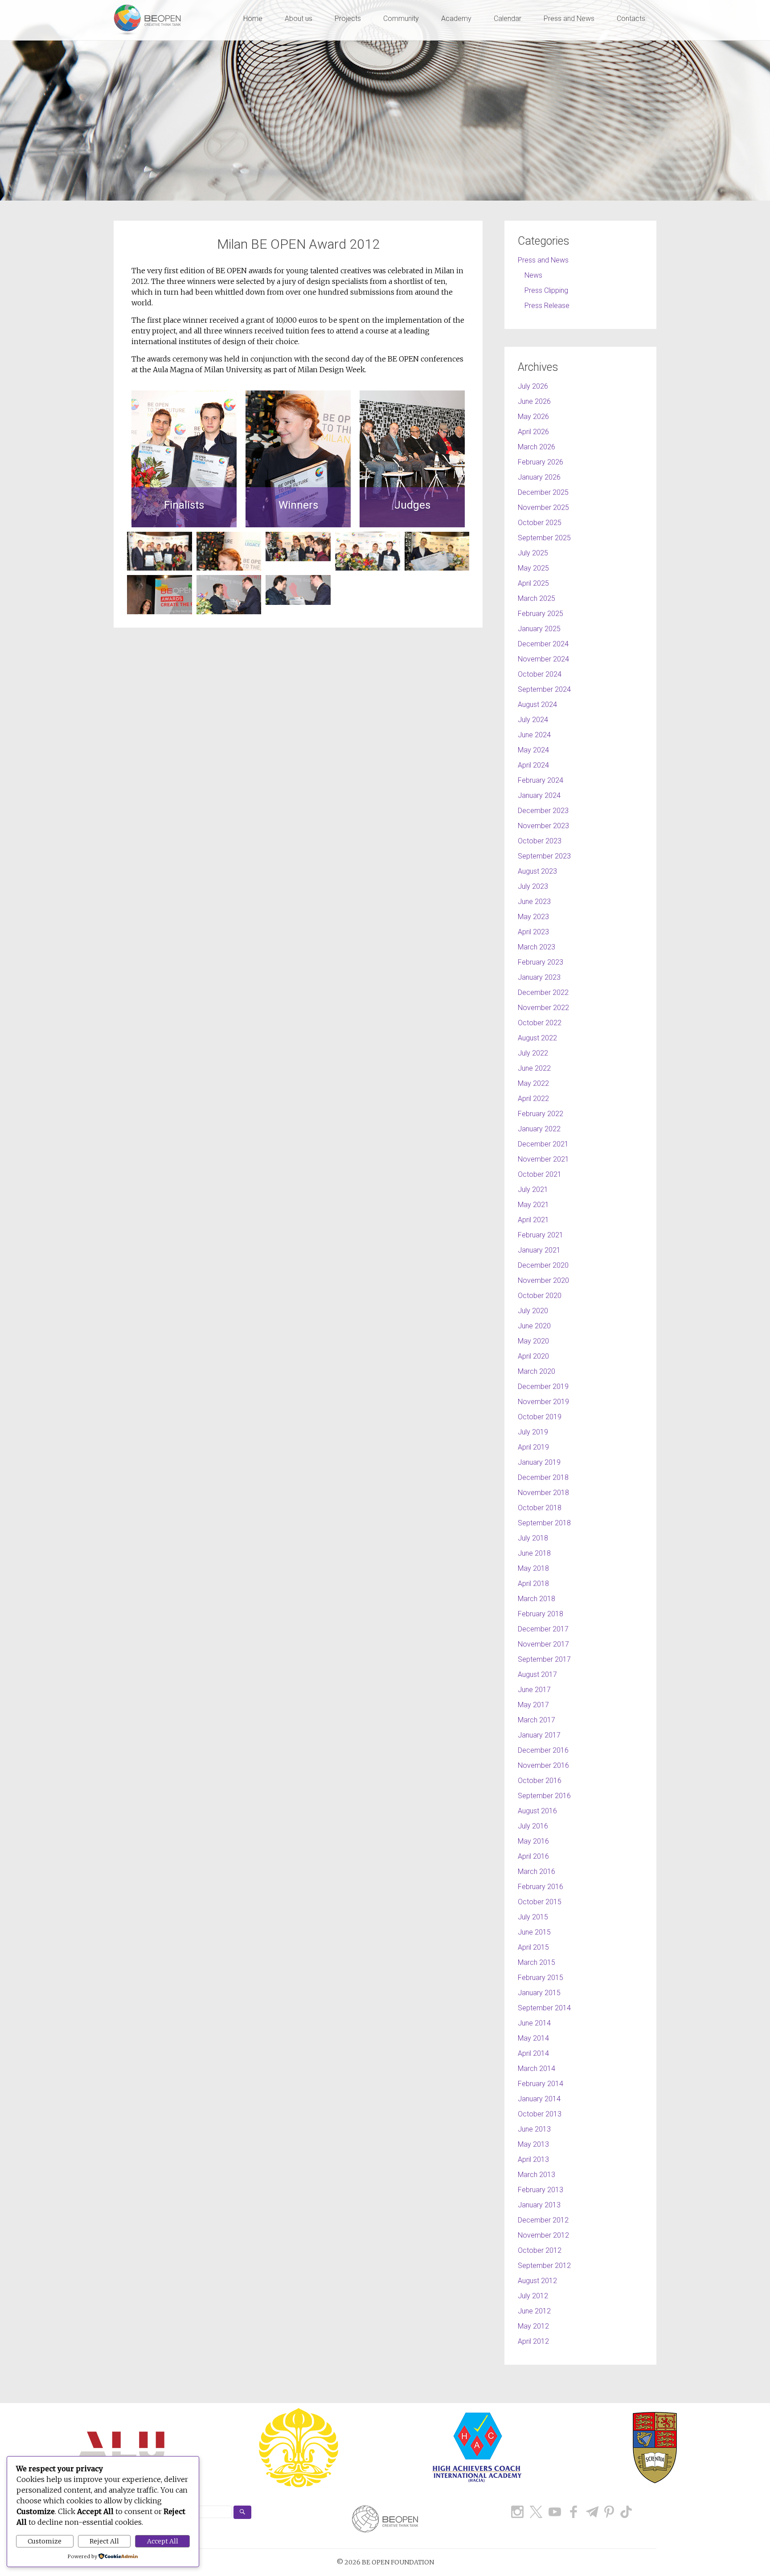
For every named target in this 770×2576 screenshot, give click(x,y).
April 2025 (533, 583)
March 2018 (537, 1599)
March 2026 (537, 447)
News (533, 275)
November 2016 (543, 1765)
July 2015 (533, 1917)
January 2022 (539, 1129)
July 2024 (533, 720)
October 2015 (540, 1902)
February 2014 (541, 2084)
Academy (456, 18)
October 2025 (540, 523)
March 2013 (537, 2175)
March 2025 (537, 598)
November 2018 (543, 1493)
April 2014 (533, 2053)
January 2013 (539, 2205)
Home (253, 18)
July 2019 (533, 1432)
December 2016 (543, 1750)
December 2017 (543, 1629)
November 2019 (543, 1402)
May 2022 (533, 1083)
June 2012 (534, 2311)
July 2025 (533, 553)
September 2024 (544, 689)
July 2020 (533, 1311)
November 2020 (543, 1280)
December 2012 (543, 2220)
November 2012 (543, 2235)
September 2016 (544, 1796)
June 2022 (534, 1068)
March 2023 (537, 947)
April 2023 (533, 932)
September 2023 (544, 856)
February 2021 (541, 1235)
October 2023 (540, 841)
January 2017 (539, 1735)
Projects (348, 18)
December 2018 (543, 1477)
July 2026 (533, 386)
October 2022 (540, 1023)
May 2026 (533, 417)
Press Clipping (546, 290)
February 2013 (541, 2190)
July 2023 (533, 886)
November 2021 (543, 1159)
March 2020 (537, 1371)
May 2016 (533, 1841)
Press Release (547, 306)
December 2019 (543, 1387)
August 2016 (537, 1811)
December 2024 (543, 644)
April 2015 (533, 1947)
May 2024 (533, 750)
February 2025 (541, 614)
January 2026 (539, 477)
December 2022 (543, 992)
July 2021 (533, 1189)
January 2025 (539, 629)
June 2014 (534, 2023)
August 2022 (537, 1038)
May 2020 (533, 1341)
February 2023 (541, 962)
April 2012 (533, 2341)
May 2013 (533, 2144)
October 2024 (540, 674)
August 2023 (537, 871)
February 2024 (541, 780)
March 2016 (537, 1871)
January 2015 (539, 1993)
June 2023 (534, 902)
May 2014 (533, 2038)
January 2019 (539, 1462)
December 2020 (543, 1265)
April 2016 (533, 1856)
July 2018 (533, 1538)
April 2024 (533, 765)
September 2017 (544, 1659)
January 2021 (539, 1250)
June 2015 (534, 1932)
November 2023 (543, 826)
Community (401, 18)
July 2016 (533, 1826)
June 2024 (534, 735)
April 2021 (533, 1220)
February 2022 (541, 1114)
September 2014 (544, 2008)
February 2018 (541, 1614)
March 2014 (537, 2069)
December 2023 (543, 811)
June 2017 (534, 1690)
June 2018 (534, 1553)
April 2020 (533, 1356)
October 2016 (540, 1781)
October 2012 (540, 2250)
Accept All (163, 2541)
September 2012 (544, 2266)
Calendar (508, 18)
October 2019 (540, 1417)
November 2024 (543, 659)
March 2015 (537, 1962)
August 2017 (537, 1674)
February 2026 (541, 462)
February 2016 (541, 1887)
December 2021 (543, 1144)
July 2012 (533, 2296)
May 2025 (533, 568)
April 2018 (533, 1584)
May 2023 (533, 917)
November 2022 (543, 1008)
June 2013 (534, 2129)
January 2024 (539, 795)
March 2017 (537, 1720)
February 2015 (541, 1978)
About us (299, 18)
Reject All (104, 2541)
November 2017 (543, 1644)
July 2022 (533, 1053)
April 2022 (533, 1099)
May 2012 (533, 2326)
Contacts (631, 18)
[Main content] (298, 573)
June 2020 (534, 1326)
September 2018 (544, 1523)
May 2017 (533, 1705)
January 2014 (539, 2099)
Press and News (569, 18)
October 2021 (540, 1174)
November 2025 (543, 507)
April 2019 (533, 1447)
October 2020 (540, 1296)
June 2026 (534, 401)
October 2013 (540, 2114)
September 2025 (544, 538)
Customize (45, 2541)
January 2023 (539, 977)
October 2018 (540, 1508)
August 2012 (537, 2281)
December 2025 (543, 492)
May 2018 (533, 1568)
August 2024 (537, 705)
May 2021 (533, 1205)
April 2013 (533, 2159)
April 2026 (533, 432)
